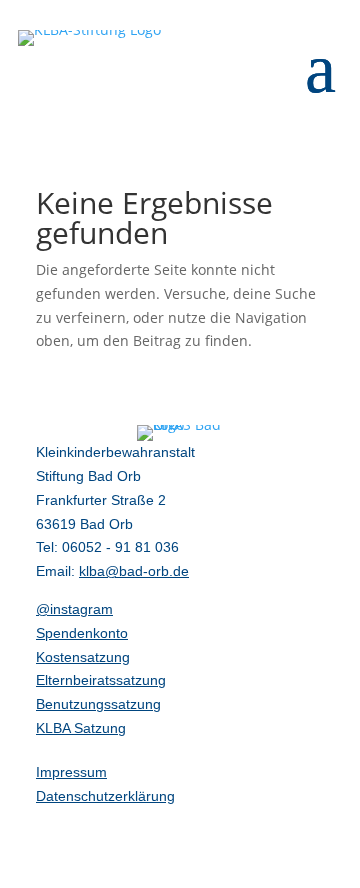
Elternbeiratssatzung (101, 680)
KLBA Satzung (81, 728)
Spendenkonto (82, 633)
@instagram (74, 609)
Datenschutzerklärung (105, 796)
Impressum (71, 772)
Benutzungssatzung (98, 704)
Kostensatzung (83, 657)
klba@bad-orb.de (134, 571)
